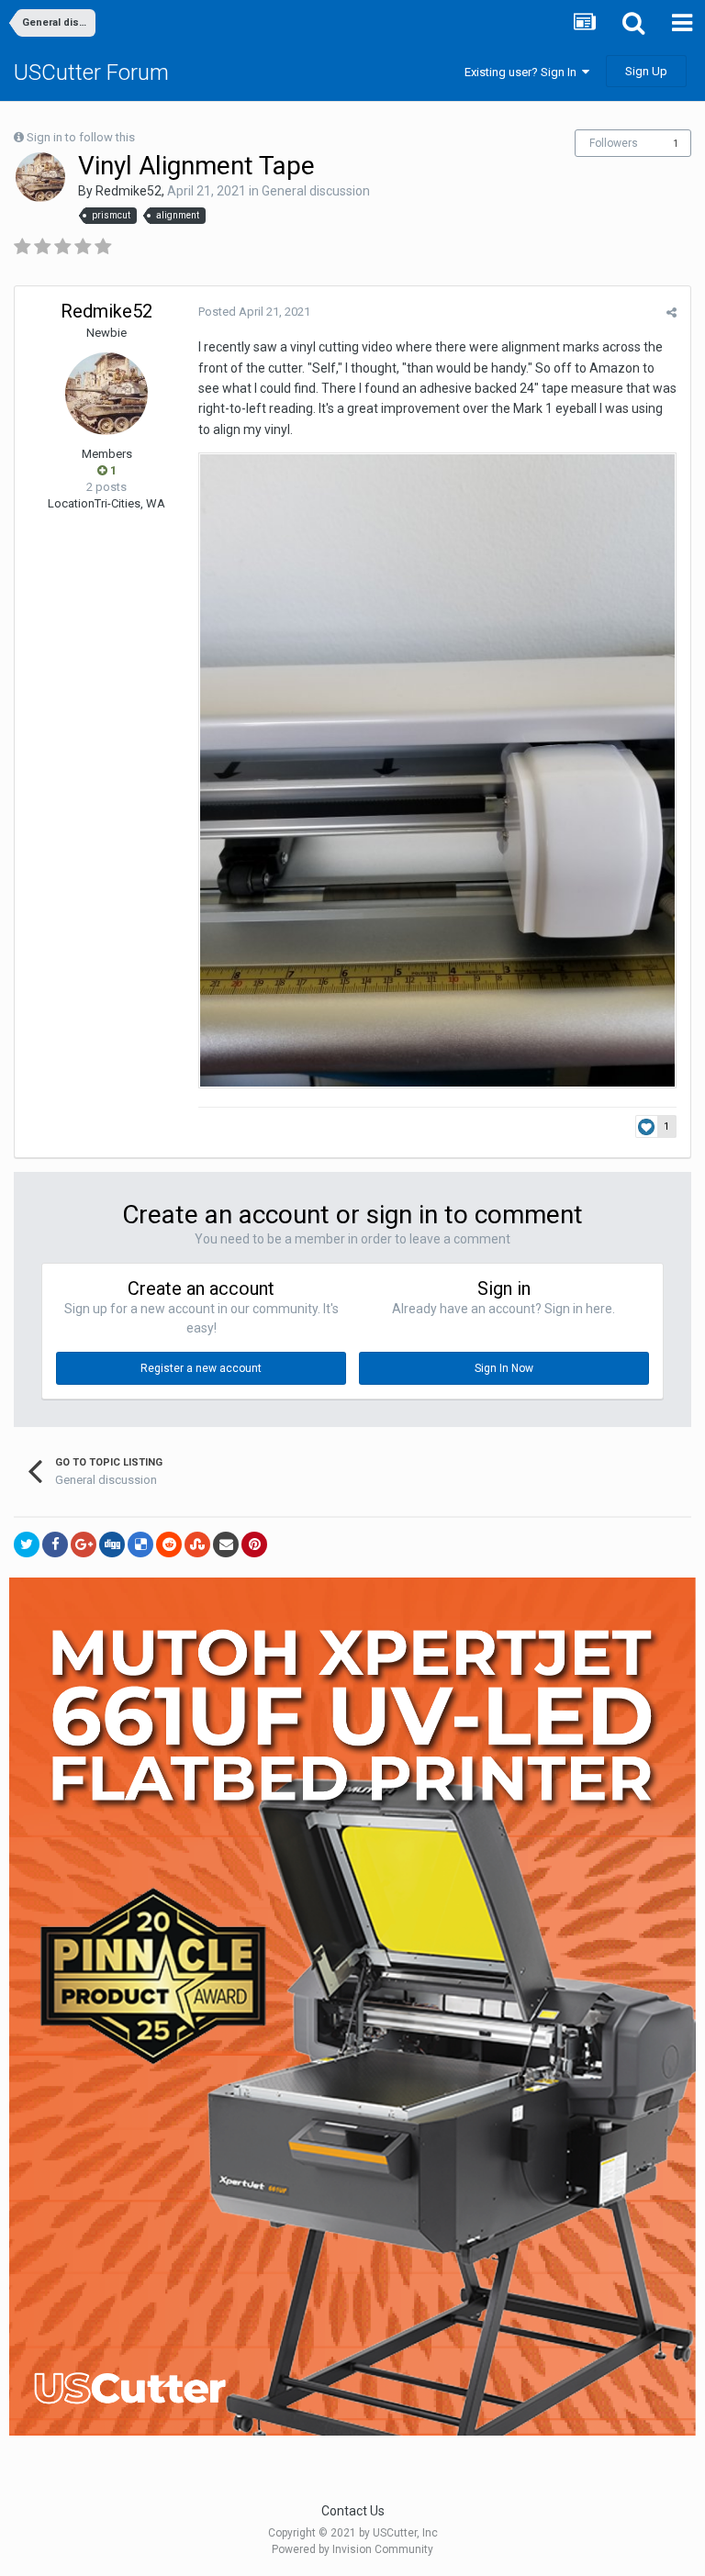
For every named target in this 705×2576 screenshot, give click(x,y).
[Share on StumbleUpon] (197, 1544)
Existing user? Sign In (523, 72)
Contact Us (353, 2511)
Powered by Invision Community (352, 2549)
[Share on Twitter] (27, 1544)
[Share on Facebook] (55, 1544)
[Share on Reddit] (169, 1544)
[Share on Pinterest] (254, 1544)
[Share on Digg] (112, 1544)
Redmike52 (129, 191)
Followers (614, 143)
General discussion (316, 191)
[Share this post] (671, 312)
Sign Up (646, 71)
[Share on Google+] (84, 1544)
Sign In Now (504, 1368)
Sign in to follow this (81, 137)
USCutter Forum (91, 72)
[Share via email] (226, 1544)
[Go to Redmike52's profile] (40, 177)
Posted (254, 312)
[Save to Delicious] (140, 1544)
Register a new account (201, 1368)
